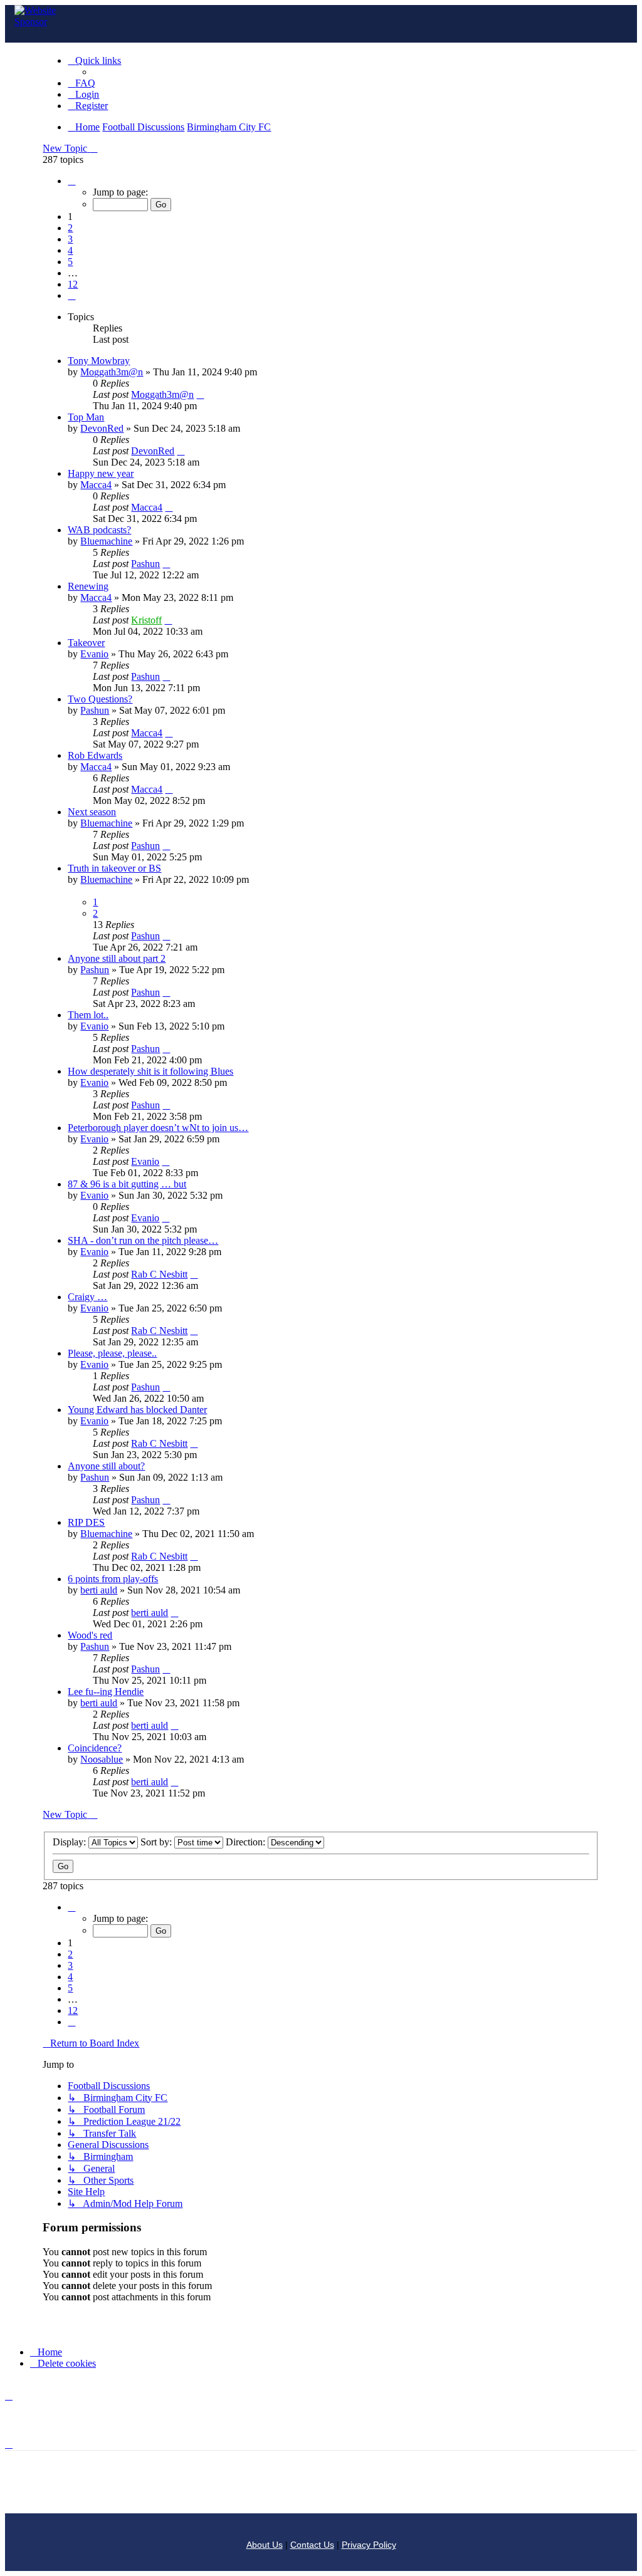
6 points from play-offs (113, 1579)
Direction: (247, 1842)
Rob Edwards (95, 755)
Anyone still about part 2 (117, 958)
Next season (92, 812)
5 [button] (70, 262)
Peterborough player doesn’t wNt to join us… (158, 1128)
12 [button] (73, 284)
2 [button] (70, 228)
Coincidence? (95, 1748)
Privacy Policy (369, 2545)
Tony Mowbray (99, 361)
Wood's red (90, 1635)
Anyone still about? (106, 1466)
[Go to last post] (200, 394)
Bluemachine (106, 541)
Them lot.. (88, 1015)
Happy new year (101, 473)
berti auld (99, 1590)
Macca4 (96, 485)
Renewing (88, 586)
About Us (265, 2545)
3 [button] (70, 239)
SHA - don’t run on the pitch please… (143, 1240)
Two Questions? (100, 699)
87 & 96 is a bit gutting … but (127, 1184)
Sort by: (157, 1842)
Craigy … (87, 1297)
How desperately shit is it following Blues (150, 1071)
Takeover (86, 643)
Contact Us (312, 2545)
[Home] (46, 18)
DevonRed (102, 428)
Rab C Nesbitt (159, 1274)
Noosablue (102, 1759)
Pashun (145, 564)
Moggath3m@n (112, 372)
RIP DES (86, 1522)
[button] (71, 181)
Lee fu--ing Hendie (106, 1692)
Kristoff (146, 620)
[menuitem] (82, 83)
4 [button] (70, 250)
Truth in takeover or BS (114, 868)
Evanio (94, 654)
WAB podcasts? (99, 530)
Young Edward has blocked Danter (137, 1410)
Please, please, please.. (112, 1353)
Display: (71, 1842)
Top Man (86, 417)
